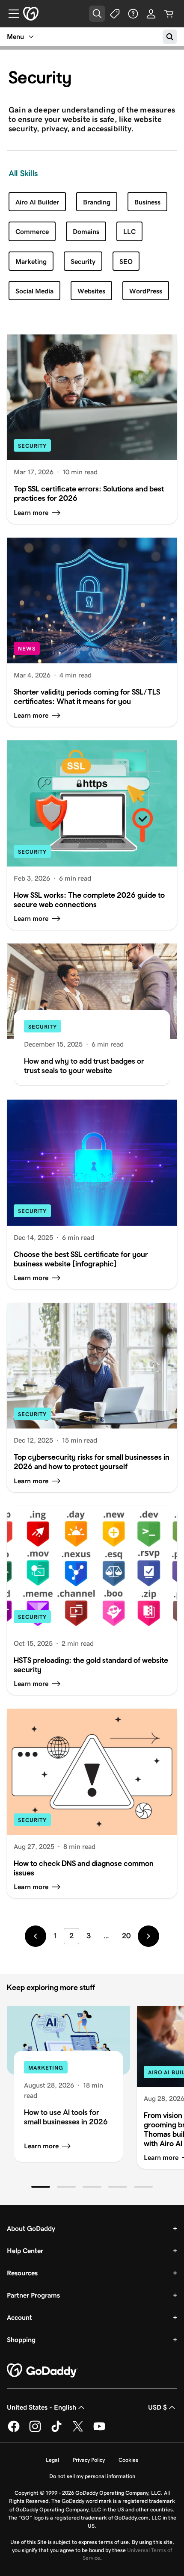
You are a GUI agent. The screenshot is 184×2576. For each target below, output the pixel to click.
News (27, 649)
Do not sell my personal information (92, 2476)
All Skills (23, 173)
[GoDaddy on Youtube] (99, 2431)
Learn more (41, 2146)
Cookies (128, 2460)
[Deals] (115, 14)
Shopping (21, 2340)
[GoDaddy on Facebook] (14, 2431)
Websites (91, 291)
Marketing (31, 262)
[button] (41, 2187)
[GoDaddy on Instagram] (35, 2431)
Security (83, 262)
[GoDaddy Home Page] (42, 2371)
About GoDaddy (31, 2228)
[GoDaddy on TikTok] (56, 2431)
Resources (22, 2273)
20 (126, 1936)
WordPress (146, 291)
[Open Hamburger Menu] (10, 14)
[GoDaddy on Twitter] (78, 2431)
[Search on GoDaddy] (170, 37)
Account (19, 2317)
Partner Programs (33, 2295)
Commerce (32, 232)
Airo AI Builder (37, 202)
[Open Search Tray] (97, 14)
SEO (126, 262)
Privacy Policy (89, 2460)
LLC (129, 232)
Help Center (25, 2251)
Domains (86, 232)
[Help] (133, 14)
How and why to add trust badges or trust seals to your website (84, 1066)
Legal (52, 2460)
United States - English (42, 2407)
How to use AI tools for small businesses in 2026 (66, 2117)
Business (147, 202)
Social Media (34, 291)
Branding (97, 202)
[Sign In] (151, 14)
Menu (15, 37)
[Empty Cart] (169, 14)
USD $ (157, 2407)
